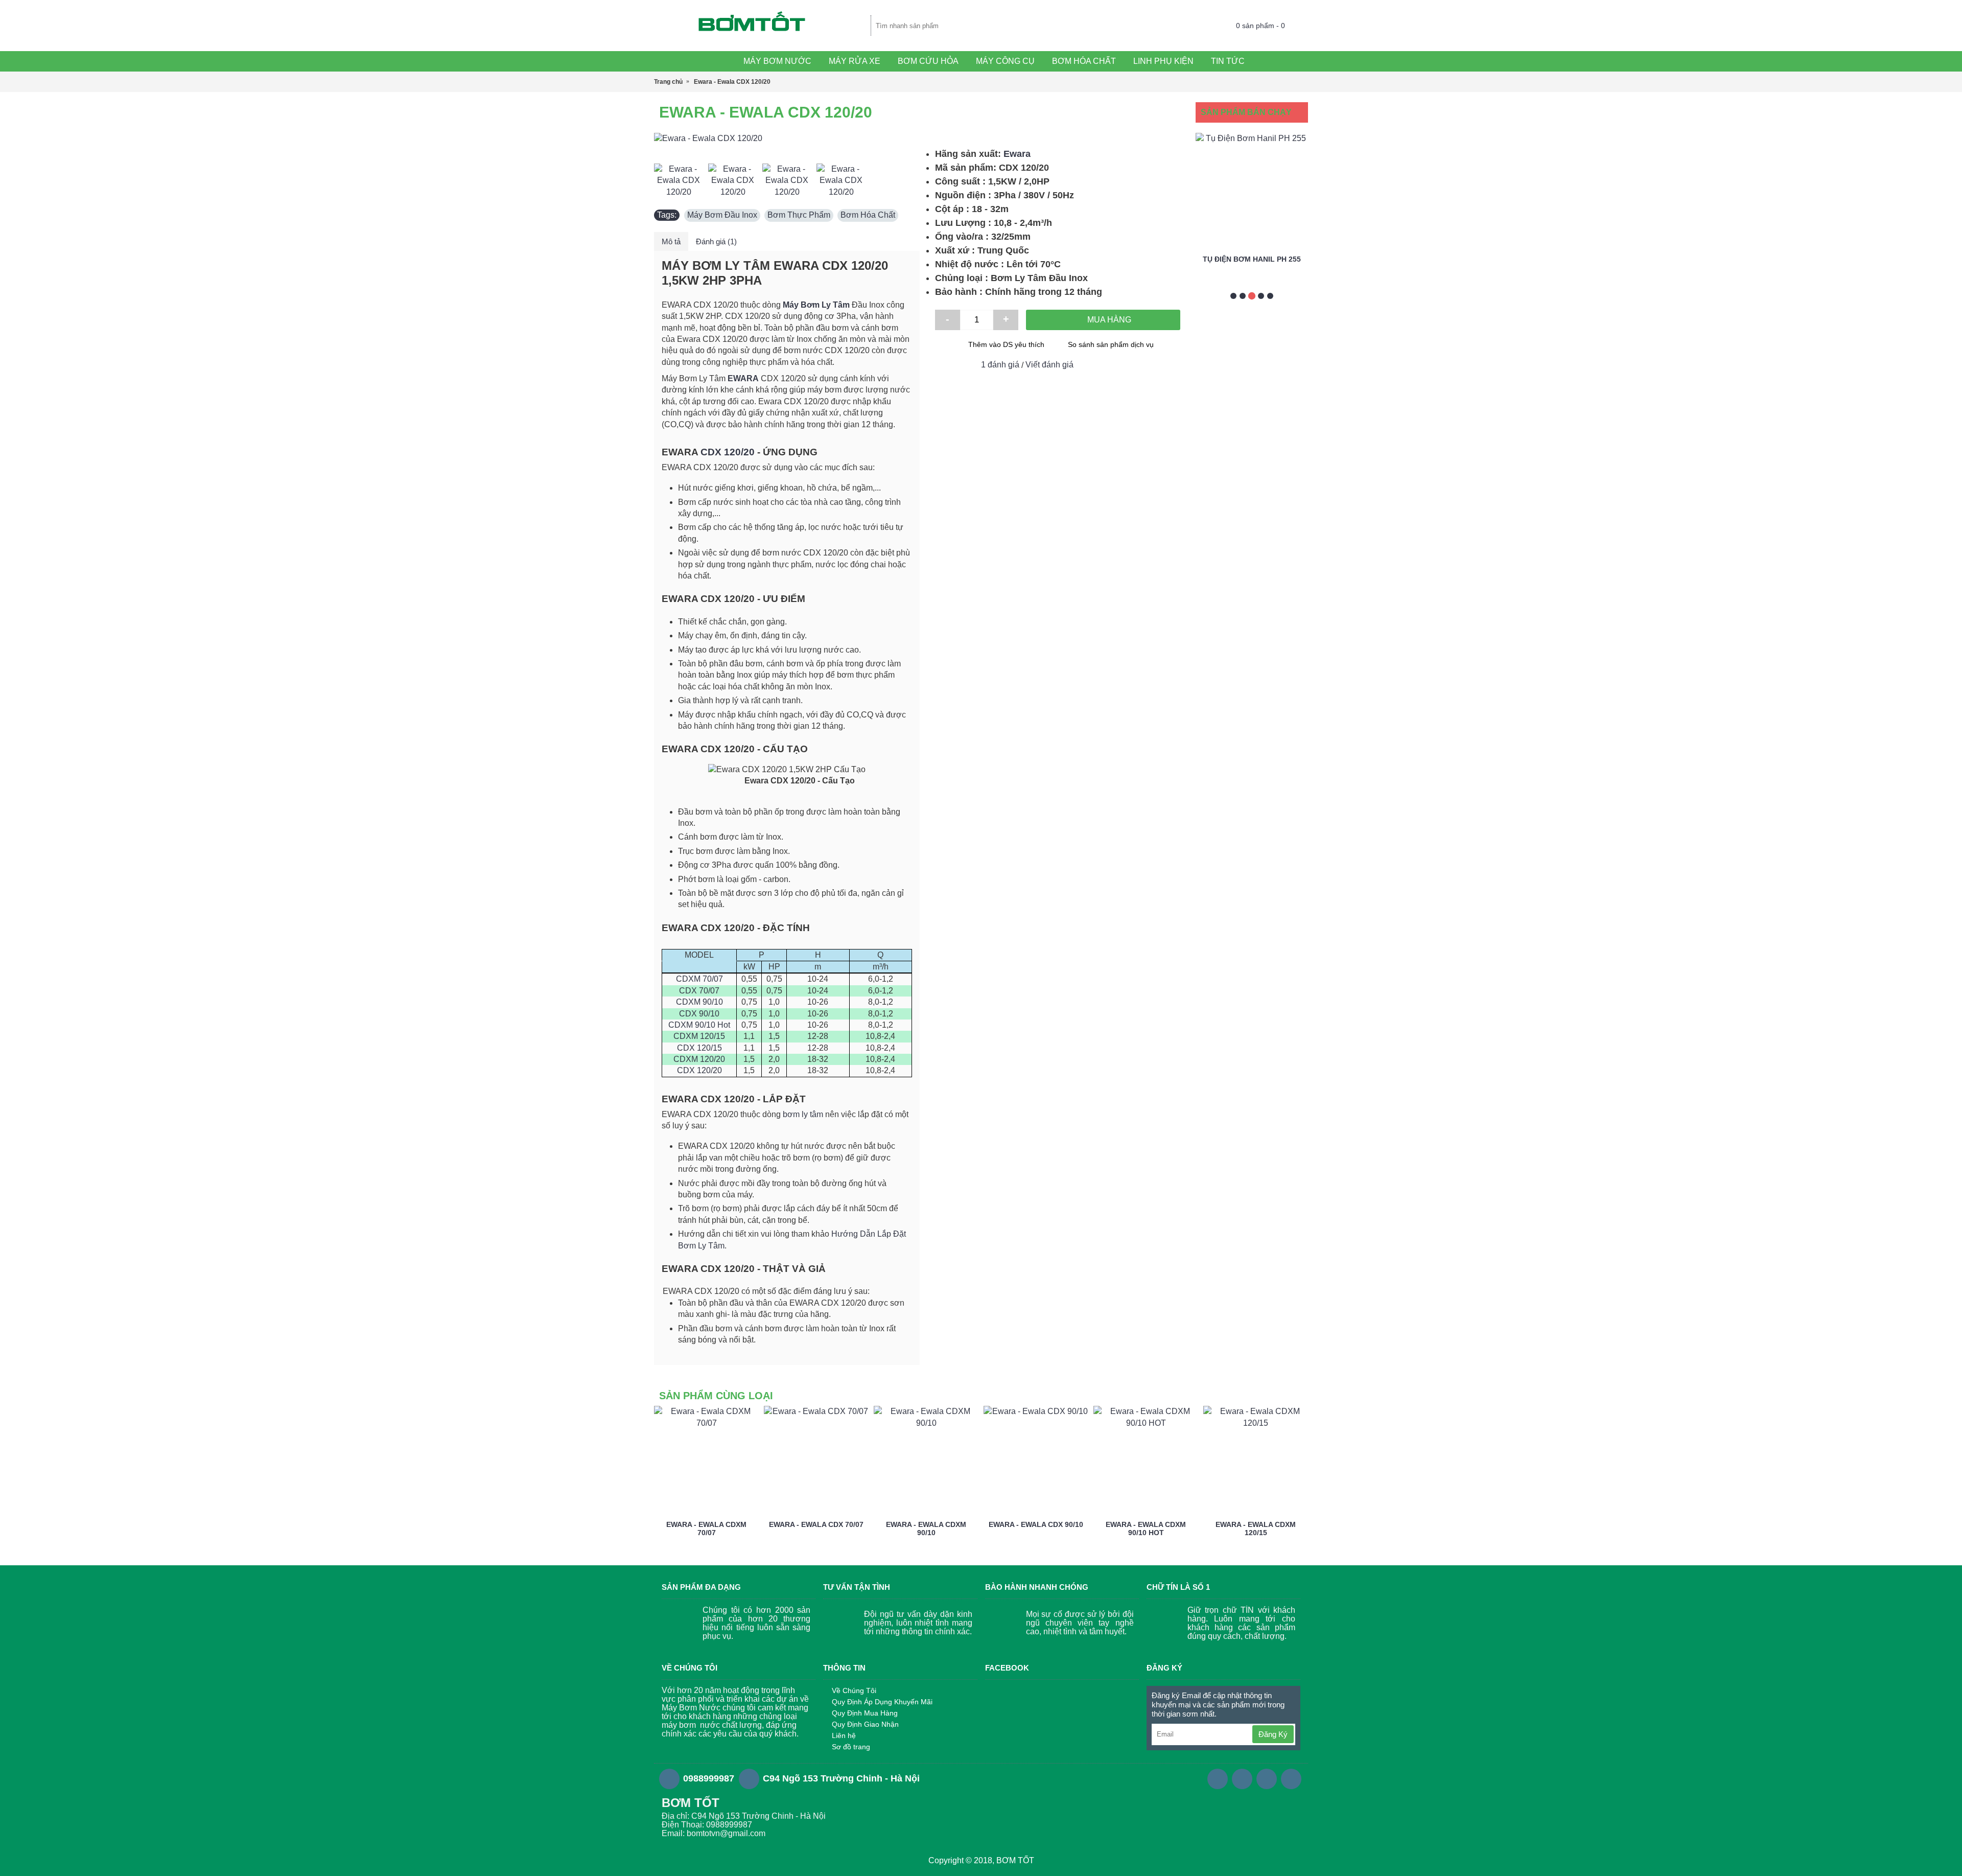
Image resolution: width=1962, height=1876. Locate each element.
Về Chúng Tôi (854, 1690)
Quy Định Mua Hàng (865, 1713)
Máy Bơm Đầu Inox (722, 215)
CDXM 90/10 (699, 1002)
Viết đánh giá (1049, 365)
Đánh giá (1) (716, 241)
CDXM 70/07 (699, 979)
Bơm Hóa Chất (868, 215)
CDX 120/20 (728, 452)
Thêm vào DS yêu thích (1006, 344)
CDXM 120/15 (699, 1036)
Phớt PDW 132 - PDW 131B (1252, 259)
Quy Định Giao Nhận (865, 1724)
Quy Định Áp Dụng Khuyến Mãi (882, 1702)
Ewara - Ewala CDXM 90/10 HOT (1146, 1528)
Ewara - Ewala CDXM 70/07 (706, 1528)
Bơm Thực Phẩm (799, 215)
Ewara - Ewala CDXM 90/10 (926, 1528)
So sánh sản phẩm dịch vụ (1111, 344)
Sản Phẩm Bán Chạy (1246, 112)
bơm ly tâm (803, 1114)
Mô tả (671, 241)
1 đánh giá (1000, 365)
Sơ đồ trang (851, 1747)
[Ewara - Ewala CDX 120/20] (787, 138)
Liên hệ (844, 1735)
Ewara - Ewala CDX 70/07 (816, 1524)
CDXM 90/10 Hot (699, 1025)
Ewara (1017, 154)
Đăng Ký (1273, 1734)
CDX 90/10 (699, 1014)
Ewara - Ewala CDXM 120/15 (1256, 1528)
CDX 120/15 (699, 1048)
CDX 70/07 (699, 991)
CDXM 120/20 (699, 1059)
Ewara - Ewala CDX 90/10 (1036, 1524)
